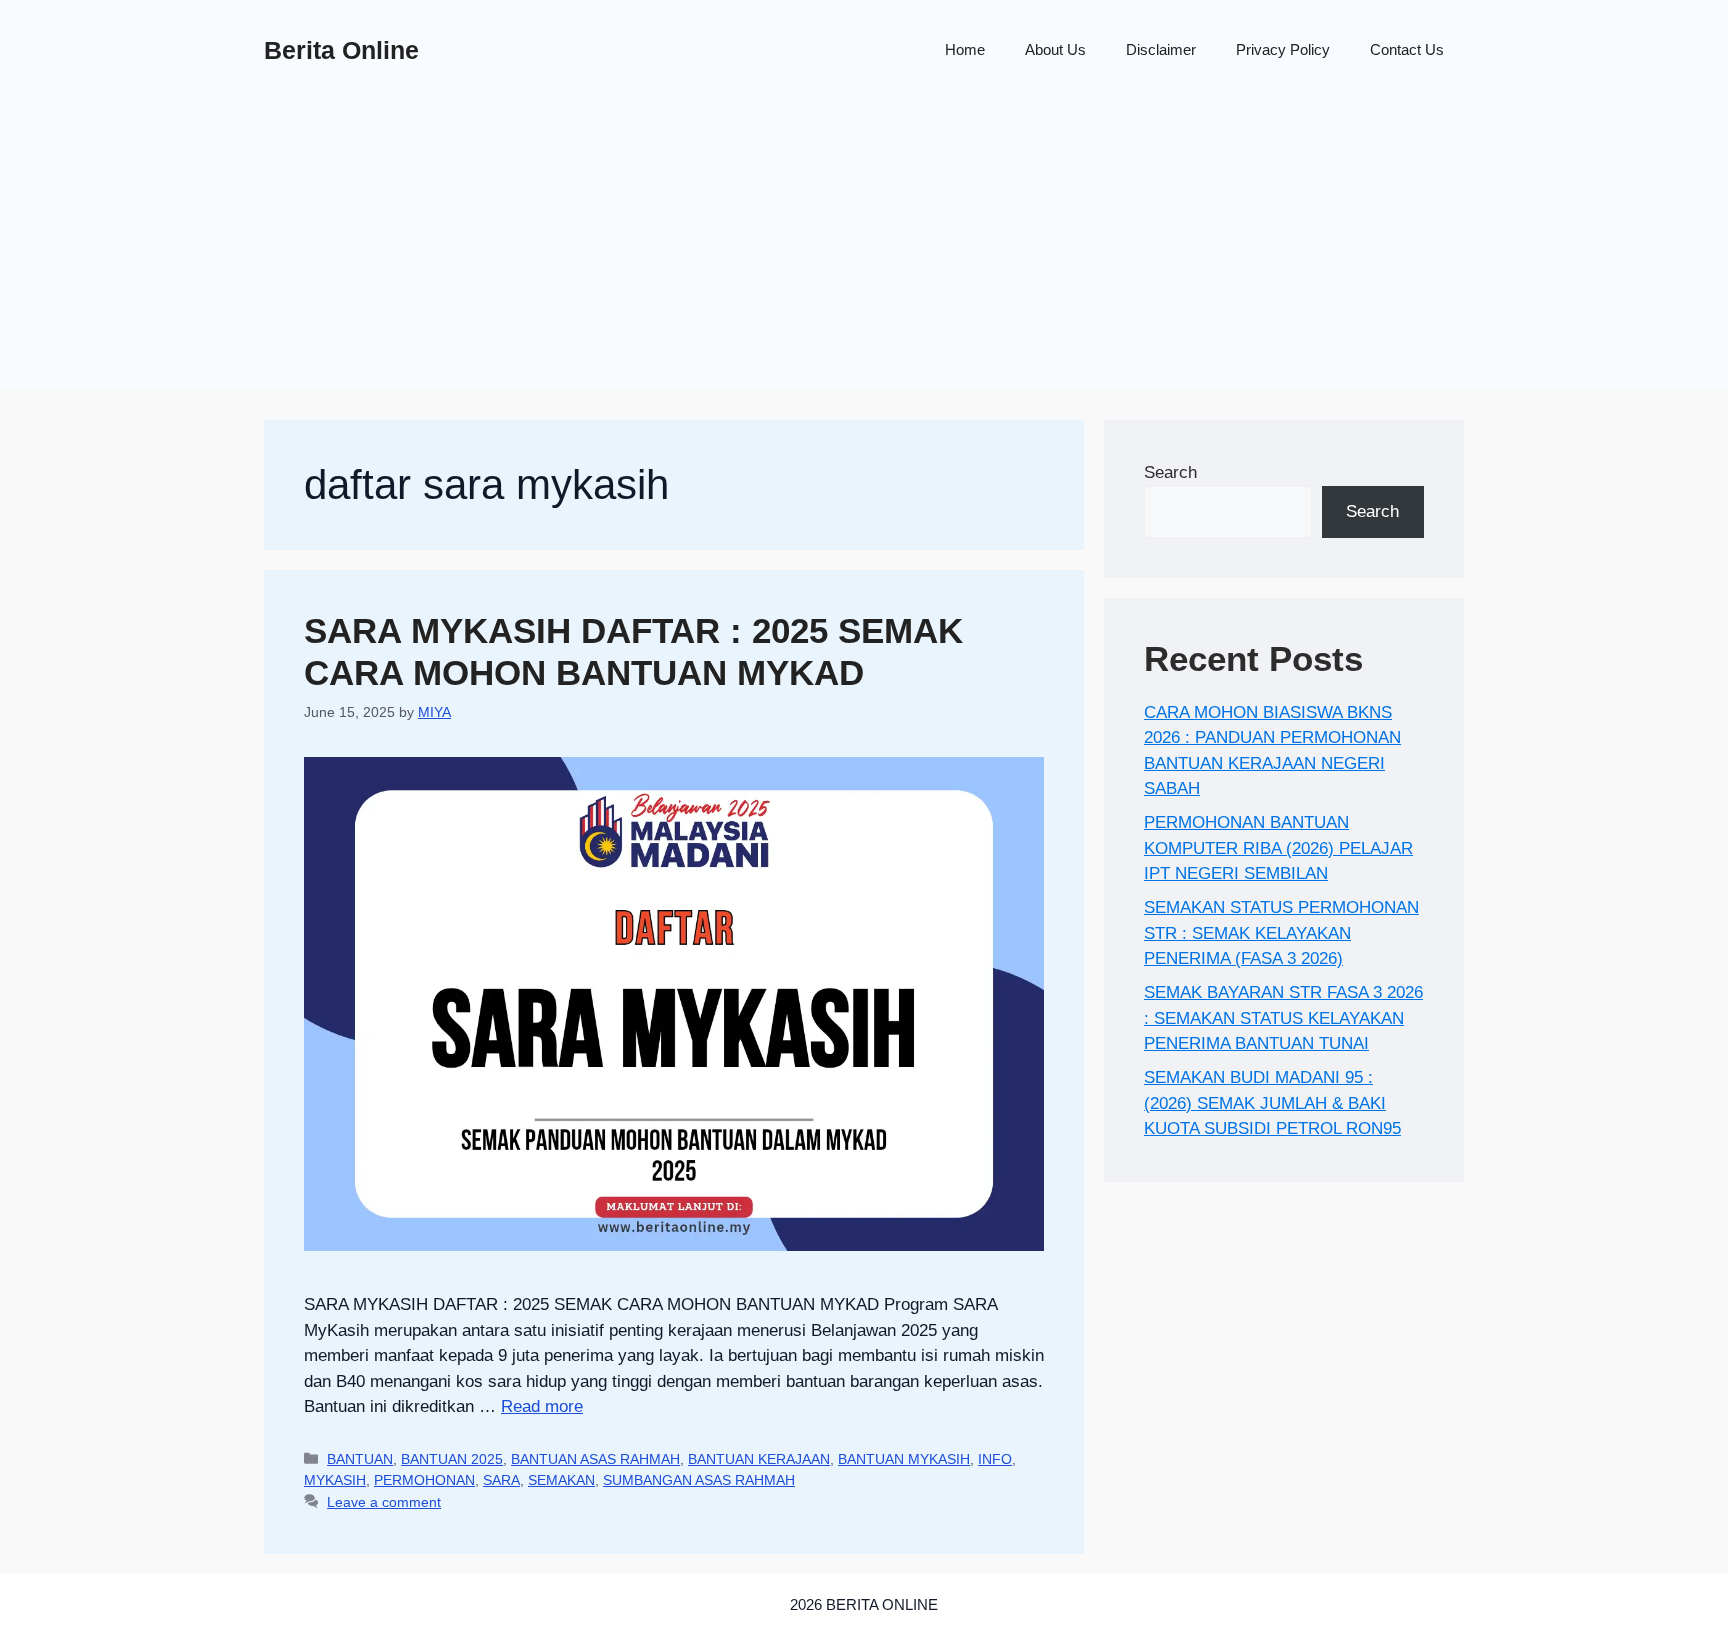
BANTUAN (360, 1459)
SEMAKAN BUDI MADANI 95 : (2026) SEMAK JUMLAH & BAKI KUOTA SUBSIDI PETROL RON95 (1272, 1103)
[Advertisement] (864, 250)
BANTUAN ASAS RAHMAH (595, 1459)
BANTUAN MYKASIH (904, 1459)
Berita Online (341, 50)
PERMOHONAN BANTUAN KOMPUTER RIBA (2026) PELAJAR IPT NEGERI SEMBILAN (1278, 848)
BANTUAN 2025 (452, 1459)
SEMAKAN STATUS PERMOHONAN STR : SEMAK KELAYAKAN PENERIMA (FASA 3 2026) (1281, 933)
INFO (995, 1459)
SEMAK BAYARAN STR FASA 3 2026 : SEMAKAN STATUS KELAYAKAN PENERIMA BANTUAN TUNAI (1283, 1018)
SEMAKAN (561, 1480)
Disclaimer (1161, 49)
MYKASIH (335, 1480)
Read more (542, 1406)
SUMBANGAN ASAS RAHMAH (699, 1480)
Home (965, 49)
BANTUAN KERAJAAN (759, 1459)
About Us (1055, 49)
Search (1170, 472)
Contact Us (1407, 49)
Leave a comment (384, 1502)
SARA (501, 1480)
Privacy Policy (1283, 49)
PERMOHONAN (424, 1480)
